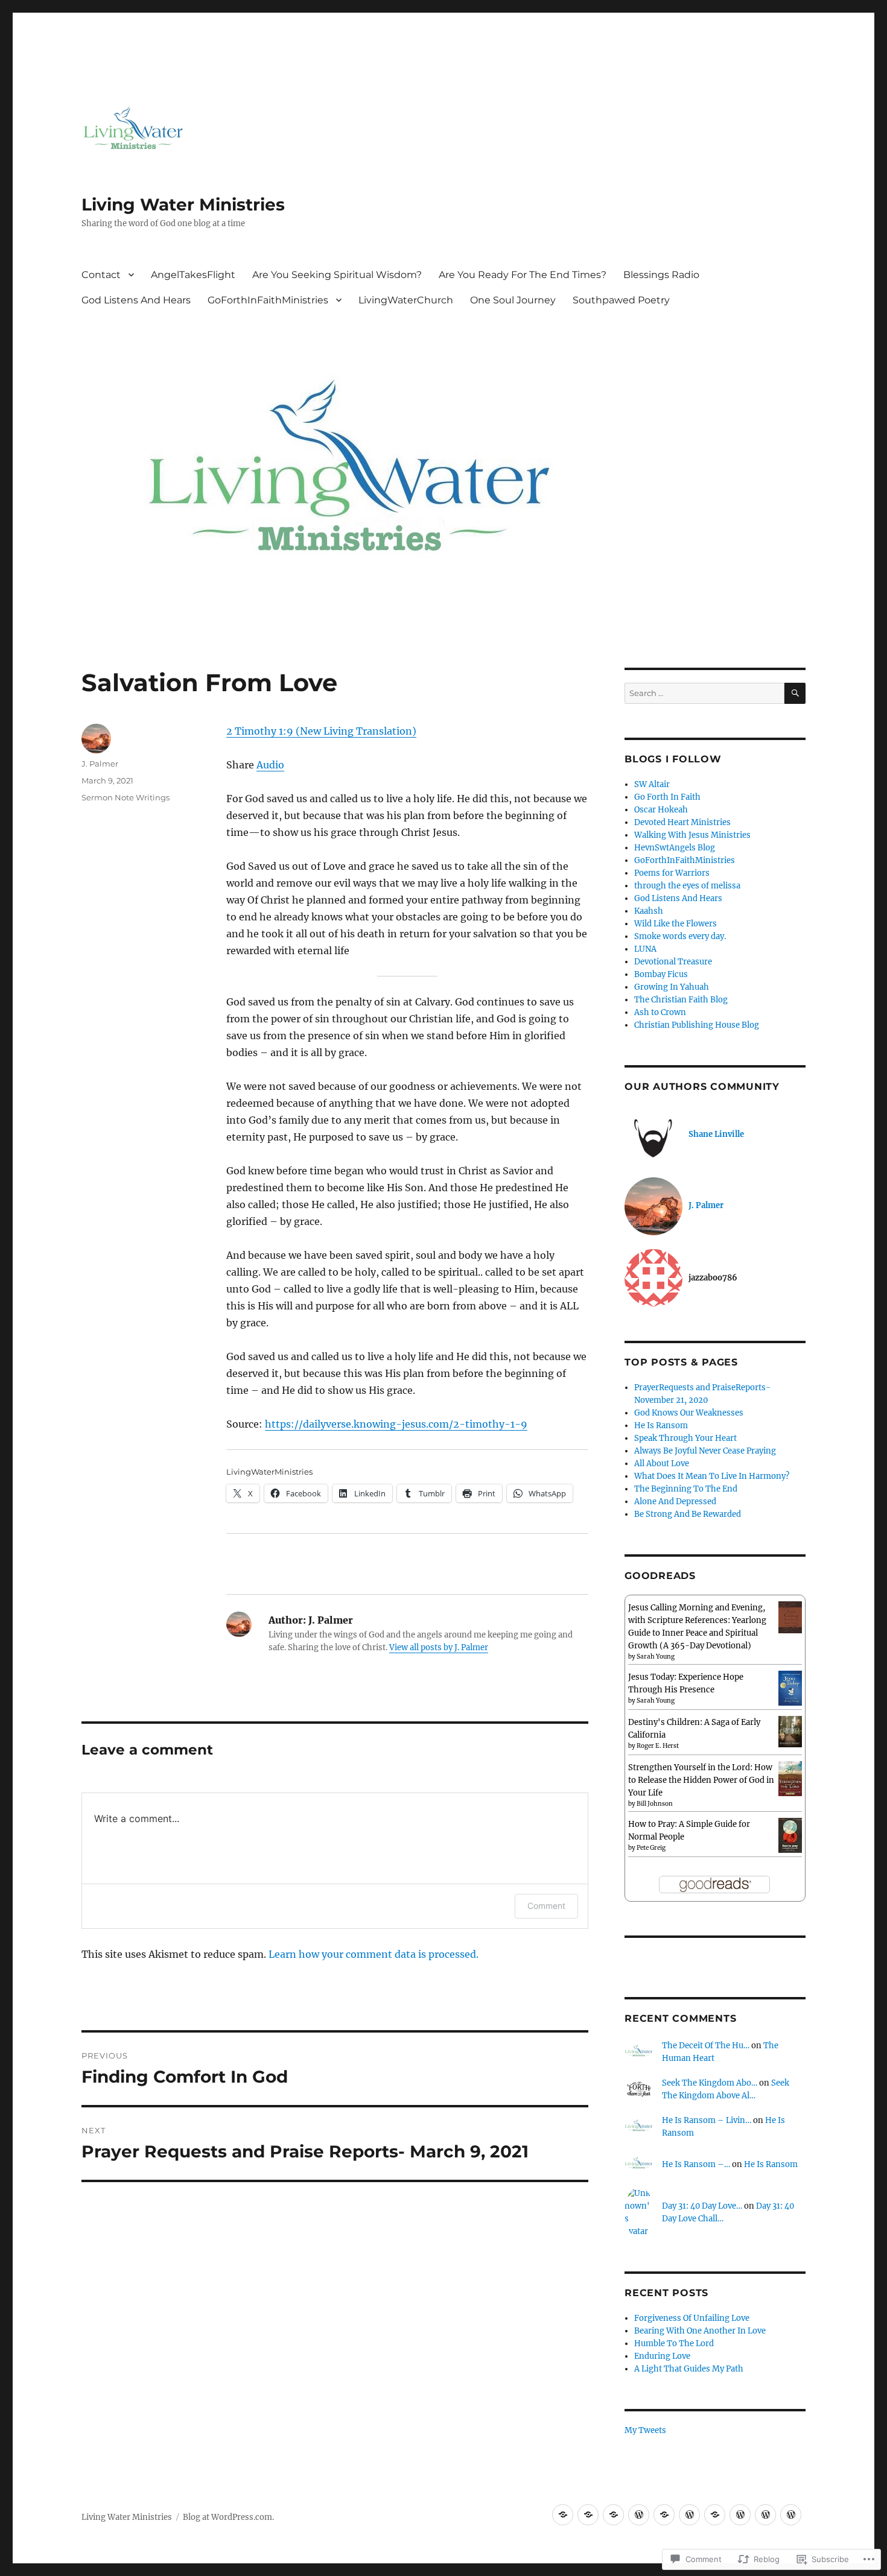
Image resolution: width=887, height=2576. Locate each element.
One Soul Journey (513, 300)
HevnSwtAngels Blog (675, 848)
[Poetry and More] (588, 2515)
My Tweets (645, 2430)
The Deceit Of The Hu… (706, 2046)
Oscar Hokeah (661, 810)
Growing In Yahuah (672, 987)
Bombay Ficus (661, 974)
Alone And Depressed (675, 1502)
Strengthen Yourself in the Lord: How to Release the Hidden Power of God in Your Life (701, 1780)
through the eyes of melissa (687, 886)
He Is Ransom (661, 1426)
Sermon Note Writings (126, 797)
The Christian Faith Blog (681, 1000)
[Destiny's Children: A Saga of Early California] (790, 1731)
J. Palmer (100, 764)
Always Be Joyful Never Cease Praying (705, 1451)
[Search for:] (704, 693)
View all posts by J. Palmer (439, 1647)
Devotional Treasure (673, 962)
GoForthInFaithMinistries (268, 300)
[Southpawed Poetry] (791, 2515)
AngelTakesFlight (193, 275)
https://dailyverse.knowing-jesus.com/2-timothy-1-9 (396, 1424)
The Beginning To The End (686, 1489)
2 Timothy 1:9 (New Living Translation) (321, 731)
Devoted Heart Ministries (682, 822)
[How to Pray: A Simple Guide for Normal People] (790, 1835)
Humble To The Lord (674, 2343)
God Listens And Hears (136, 300)
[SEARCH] (795, 693)
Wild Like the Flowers (676, 924)
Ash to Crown (660, 1012)
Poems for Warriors (672, 873)
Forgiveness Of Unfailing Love (692, 2318)
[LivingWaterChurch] (740, 2515)
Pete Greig (651, 1848)
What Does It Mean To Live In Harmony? (712, 1476)
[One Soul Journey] (765, 2515)
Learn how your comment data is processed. (374, 1954)
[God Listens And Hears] (689, 2515)
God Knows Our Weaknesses (689, 1413)
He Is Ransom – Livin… (707, 2120)
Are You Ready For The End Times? (523, 275)
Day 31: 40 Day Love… (702, 2206)
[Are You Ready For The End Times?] (639, 2515)
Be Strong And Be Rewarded (688, 1514)
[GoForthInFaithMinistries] (715, 2515)
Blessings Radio (661, 275)
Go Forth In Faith (667, 797)
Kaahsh (649, 911)
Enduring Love (662, 2356)
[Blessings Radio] (664, 2515)
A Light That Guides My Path (689, 2369)
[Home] (613, 2515)
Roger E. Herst (658, 1746)
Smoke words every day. (680, 936)
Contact (101, 275)
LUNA (645, 949)
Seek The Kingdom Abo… (710, 2083)
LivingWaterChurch (406, 300)
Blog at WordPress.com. (228, 2517)
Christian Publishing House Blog (697, 1025)
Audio (270, 765)
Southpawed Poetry (621, 300)
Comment (546, 1906)
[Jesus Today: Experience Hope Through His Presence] (790, 1688)
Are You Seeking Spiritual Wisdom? (337, 275)
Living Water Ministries (183, 204)
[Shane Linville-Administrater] (563, 2515)
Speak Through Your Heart (685, 1438)
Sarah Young (656, 1657)
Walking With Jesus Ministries (692, 835)
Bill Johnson (655, 1804)
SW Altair (652, 784)
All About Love (662, 1464)
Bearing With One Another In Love (700, 2331)
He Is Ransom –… (696, 2164)
